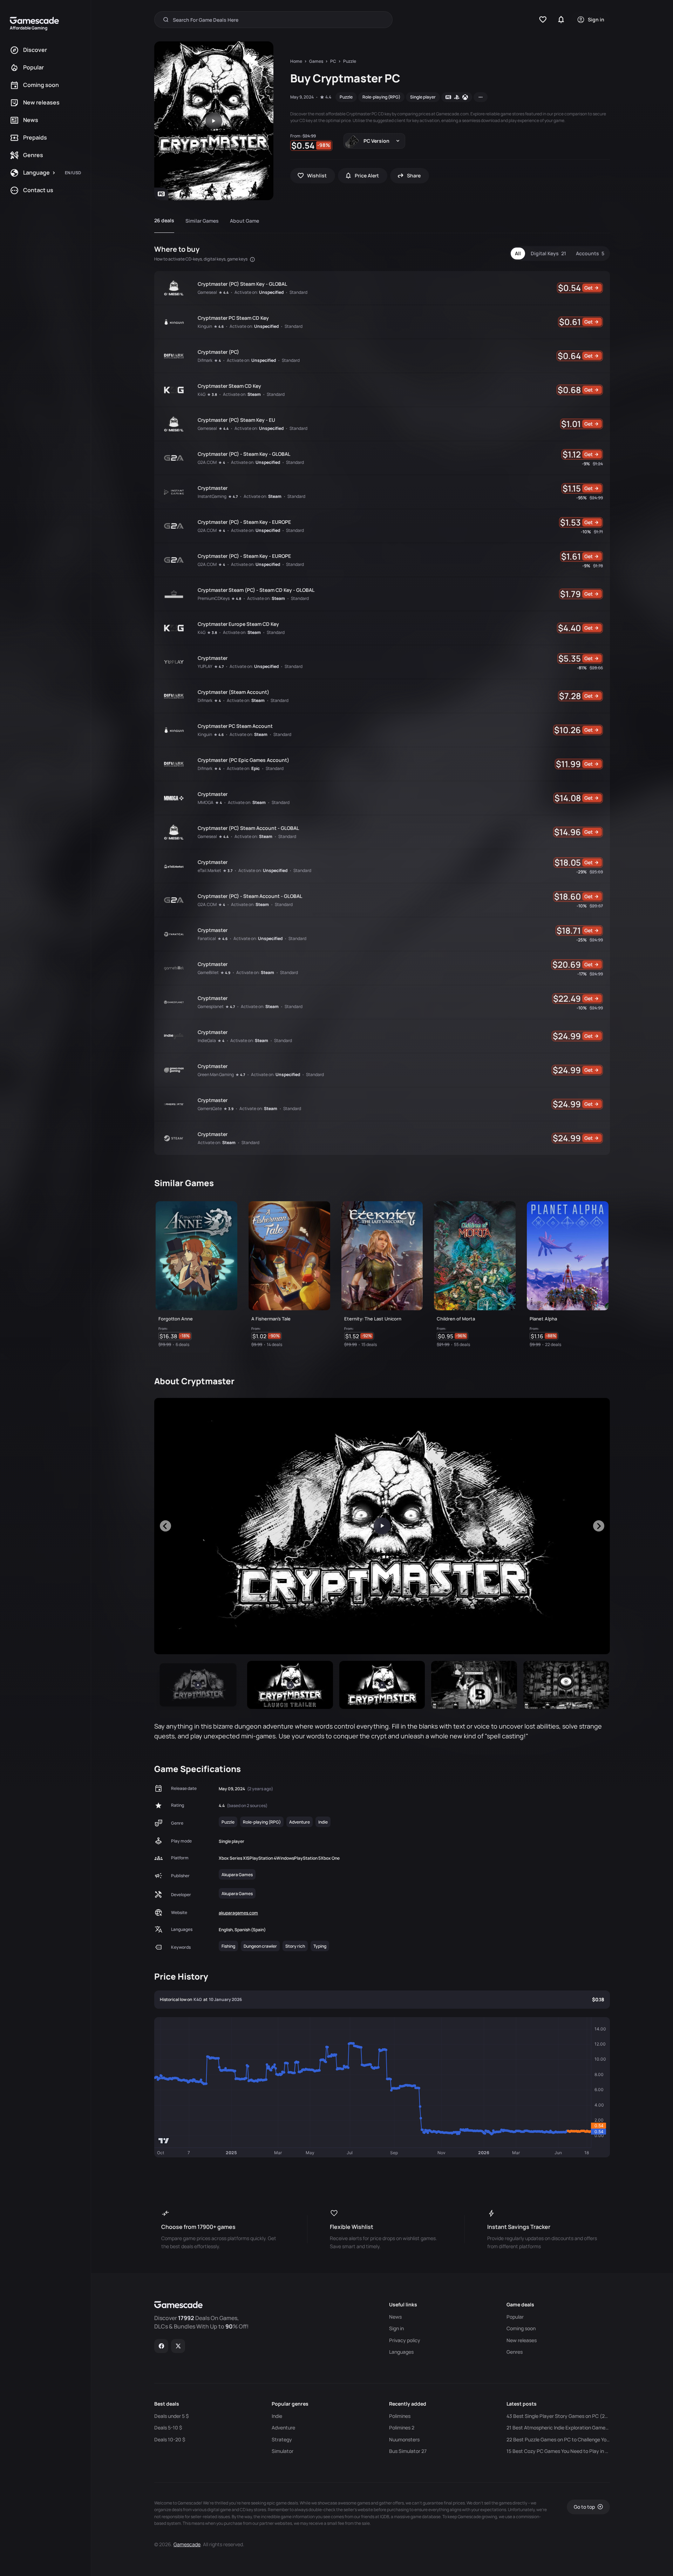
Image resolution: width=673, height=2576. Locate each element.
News (395, 2317)
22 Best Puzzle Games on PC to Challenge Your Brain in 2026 (558, 2440)
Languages (401, 2352)
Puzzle (346, 97)
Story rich (295, 1946)
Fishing (228, 1946)
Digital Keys (548, 253)
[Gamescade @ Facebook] (161, 2346)
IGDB (385, 2517)
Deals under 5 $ (171, 2416)
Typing (320, 1946)
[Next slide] (599, 1526)
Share (414, 175)
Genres (515, 2352)
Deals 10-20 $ (170, 2440)
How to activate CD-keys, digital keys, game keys (201, 259)
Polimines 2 (402, 2428)
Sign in (396, 2328)
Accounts (590, 253)
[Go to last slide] (165, 1526)
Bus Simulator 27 (408, 2451)
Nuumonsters (404, 2440)
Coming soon (521, 2328)
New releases (522, 2340)
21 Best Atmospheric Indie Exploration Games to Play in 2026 (558, 2428)
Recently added (408, 2404)
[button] (198, 1685)
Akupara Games (237, 1875)
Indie (323, 1822)
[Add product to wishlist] (229, 1338)
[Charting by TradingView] (164, 2141)
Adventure (300, 1822)
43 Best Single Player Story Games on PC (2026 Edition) (558, 2416)
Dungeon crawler (260, 1946)
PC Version (376, 141)
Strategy (282, 2440)
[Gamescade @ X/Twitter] (178, 2346)
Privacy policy (405, 2340)
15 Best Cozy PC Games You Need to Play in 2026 (558, 2451)
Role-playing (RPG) (381, 97)
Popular (515, 2317)
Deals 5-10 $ (168, 2428)
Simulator (283, 2451)
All (518, 253)
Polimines (400, 2416)
